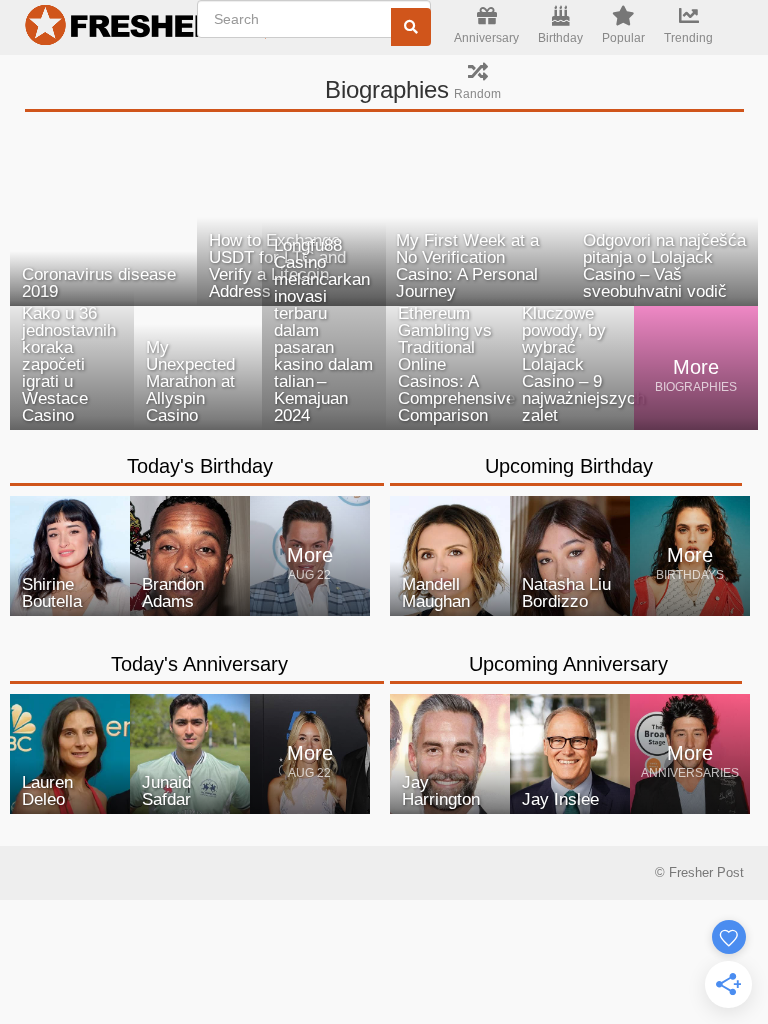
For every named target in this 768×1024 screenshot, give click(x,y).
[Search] (411, 27)
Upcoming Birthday (569, 466)
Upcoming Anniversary (568, 664)
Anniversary (486, 38)
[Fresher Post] (115, 28)
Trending (688, 38)
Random (477, 94)
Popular (623, 38)
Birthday (560, 38)
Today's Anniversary (199, 664)
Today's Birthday (200, 466)
